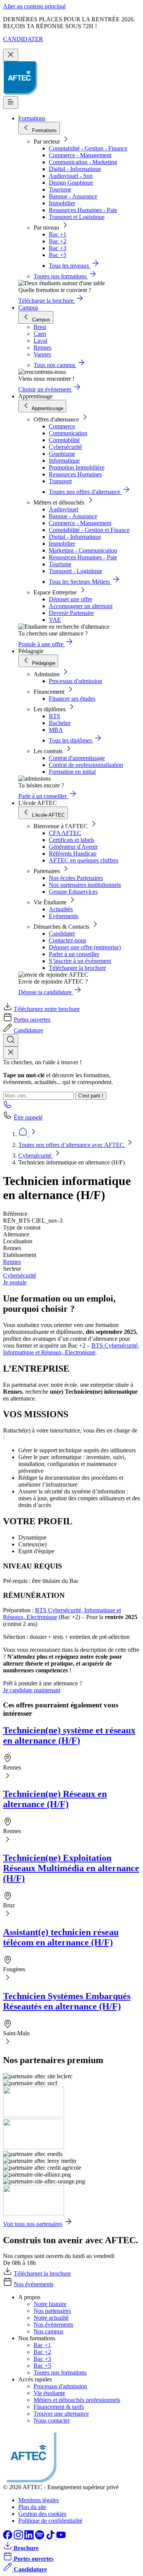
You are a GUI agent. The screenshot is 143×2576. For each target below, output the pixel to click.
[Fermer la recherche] (11, 1053)
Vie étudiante (49, 2393)
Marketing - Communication (83, 550)
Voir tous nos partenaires (33, 2224)
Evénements (63, 916)
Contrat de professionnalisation (86, 765)
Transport (60, 481)
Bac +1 (58, 234)
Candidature (28, 1030)
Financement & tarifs (59, 2407)
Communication (68, 433)
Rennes (12, 1262)
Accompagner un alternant (81, 606)
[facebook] (8, 2537)
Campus (28, 307)
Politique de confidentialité (50, 2521)
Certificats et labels (71, 840)
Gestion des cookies (42, 2514)
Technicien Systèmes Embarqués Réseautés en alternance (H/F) (67, 2001)
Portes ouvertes (32, 1020)
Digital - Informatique (75, 169)
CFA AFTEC (65, 833)
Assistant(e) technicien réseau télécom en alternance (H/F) (61, 1937)
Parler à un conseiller (74, 954)
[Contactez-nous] (8, 1107)
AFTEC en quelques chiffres (84, 860)
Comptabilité (64, 440)
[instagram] (19, 2537)
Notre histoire (50, 2304)
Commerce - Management (80, 155)
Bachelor (60, 723)
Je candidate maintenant (32, 1690)
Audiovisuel (63, 509)
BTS (55, 716)
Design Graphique (71, 183)
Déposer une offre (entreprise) (85, 947)
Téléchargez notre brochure (47, 1009)
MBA (56, 730)
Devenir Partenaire (71, 613)
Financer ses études (72, 699)
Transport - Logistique (76, 571)
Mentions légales (39, 2500)
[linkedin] (30, 2537)
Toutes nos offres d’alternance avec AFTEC (72, 1145)
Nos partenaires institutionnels (85, 885)
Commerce (62, 426)
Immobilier (62, 203)
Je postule (15, 1282)
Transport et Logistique (77, 217)
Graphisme (62, 454)
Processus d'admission (76, 681)
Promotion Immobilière (77, 467)
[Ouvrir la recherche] (11, 1040)
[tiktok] (51, 2537)
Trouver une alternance (61, 2414)
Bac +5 (58, 255)
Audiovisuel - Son (71, 176)
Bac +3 (58, 248)
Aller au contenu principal (34, 6)
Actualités (61, 909)
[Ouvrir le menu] (11, 103)
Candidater (62, 933)
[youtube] (61, 2537)
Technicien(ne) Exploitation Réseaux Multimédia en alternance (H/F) (71, 1868)
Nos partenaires (52, 2311)
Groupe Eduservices (73, 892)
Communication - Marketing (83, 162)
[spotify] (40, 2537)
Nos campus (48, 2331)
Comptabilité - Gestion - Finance (88, 148)
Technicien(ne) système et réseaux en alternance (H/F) (69, 1735)
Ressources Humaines (75, 474)
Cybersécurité (65, 447)
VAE (55, 620)
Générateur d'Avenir (73, 847)
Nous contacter (52, 2420)
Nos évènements (34, 2284)
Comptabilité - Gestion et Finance (89, 530)
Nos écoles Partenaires (76, 878)
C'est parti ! (91, 1096)
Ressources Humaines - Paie (83, 210)
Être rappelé (28, 1117)
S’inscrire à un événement (80, 961)
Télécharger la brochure (77, 968)
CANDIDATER (23, 39)
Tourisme (60, 189)
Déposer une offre (71, 599)
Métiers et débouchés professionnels (77, 2400)
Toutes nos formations (60, 2372)
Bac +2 (58, 241)
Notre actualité (51, 2318)
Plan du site (32, 2507)
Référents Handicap (73, 854)
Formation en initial (72, 772)
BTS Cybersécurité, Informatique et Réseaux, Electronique (71, 1349)
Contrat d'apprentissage (77, 758)
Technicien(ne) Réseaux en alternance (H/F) (55, 1799)
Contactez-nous (67, 940)
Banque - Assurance (73, 196)
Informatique (64, 461)
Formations (32, 118)
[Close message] (11, 55)
